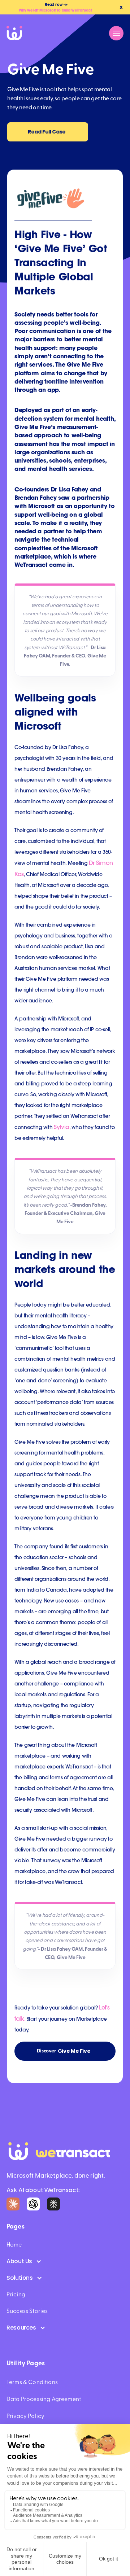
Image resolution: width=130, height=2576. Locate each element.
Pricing (16, 2295)
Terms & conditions (32, 2382)
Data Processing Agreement (44, 2399)
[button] (116, 33)
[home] (16, 33)
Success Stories (27, 2311)
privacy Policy (25, 2416)
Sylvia (62, 1127)
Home (14, 2245)
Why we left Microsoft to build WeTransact (55, 10)
